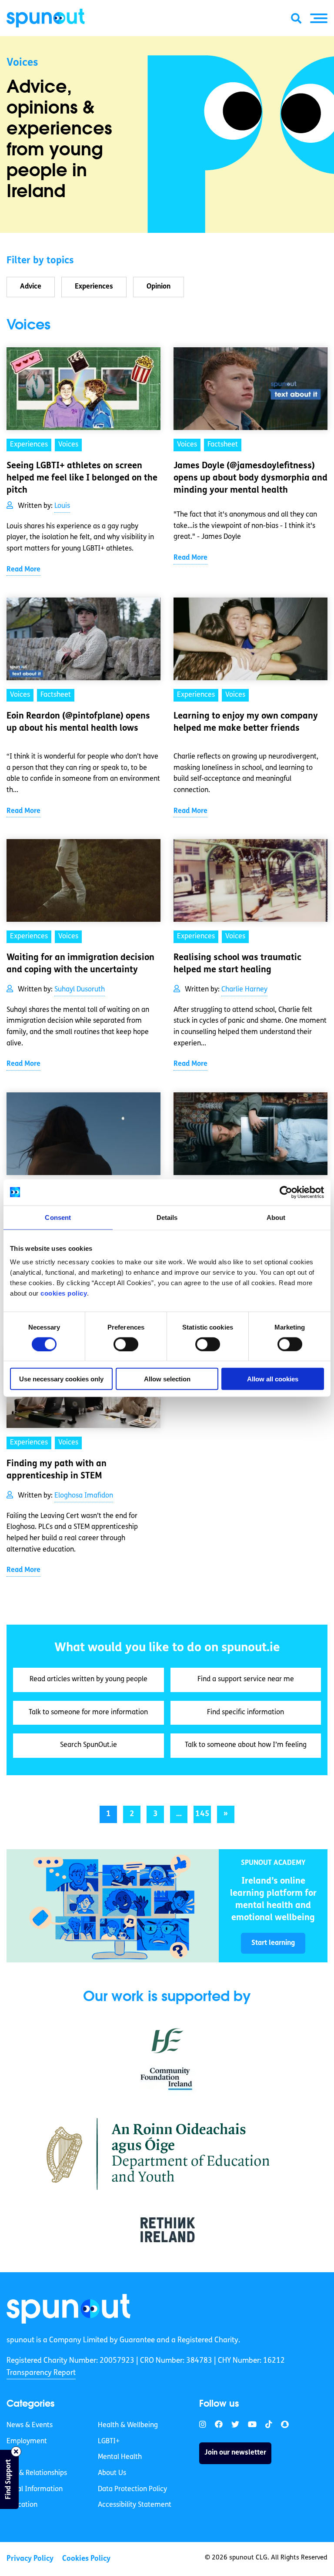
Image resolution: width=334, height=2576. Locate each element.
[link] (113, 1906)
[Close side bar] (16, 2452)
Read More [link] (23, 570)
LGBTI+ (109, 2441)
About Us (112, 2473)
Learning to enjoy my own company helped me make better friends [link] (246, 722)
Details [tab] (167, 1217)
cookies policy (64, 1293)
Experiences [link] (29, 445)
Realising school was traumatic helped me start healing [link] (237, 964)
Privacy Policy (30, 2558)
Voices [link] (68, 445)
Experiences (94, 287)
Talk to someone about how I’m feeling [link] (246, 1745)
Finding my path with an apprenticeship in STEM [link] (57, 1470)
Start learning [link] (273, 1943)
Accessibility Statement (135, 2505)
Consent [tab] (58, 1217)
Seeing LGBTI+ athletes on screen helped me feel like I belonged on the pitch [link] (82, 478)
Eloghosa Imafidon (84, 1496)
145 (202, 1814)
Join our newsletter (235, 2453)
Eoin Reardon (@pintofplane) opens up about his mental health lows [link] (78, 722)
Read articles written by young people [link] (89, 1679)
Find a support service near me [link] (246, 1679)
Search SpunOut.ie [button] (89, 1745)
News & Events (30, 2425)
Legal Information (35, 2489)
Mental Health (120, 2457)
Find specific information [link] (245, 1713)
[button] (319, 18)
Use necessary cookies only (61, 1379)
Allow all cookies (273, 1379)
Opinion (159, 287)
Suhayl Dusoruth (80, 990)
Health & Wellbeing (128, 2425)
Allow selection (167, 1379)
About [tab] (276, 1217)
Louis (62, 506)
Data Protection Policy (132, 2489)
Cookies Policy (86, 2558)
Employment (27, 2441)
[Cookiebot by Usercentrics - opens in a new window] (286, 1192)
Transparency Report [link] (41, 2373)
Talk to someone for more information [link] (88, 1713)
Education (22, 2505)
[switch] (126, 1344)
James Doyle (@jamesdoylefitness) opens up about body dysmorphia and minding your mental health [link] (250, 478)
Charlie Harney (244, 990)
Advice (31, 287)
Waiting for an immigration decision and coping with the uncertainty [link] (80, 964)
